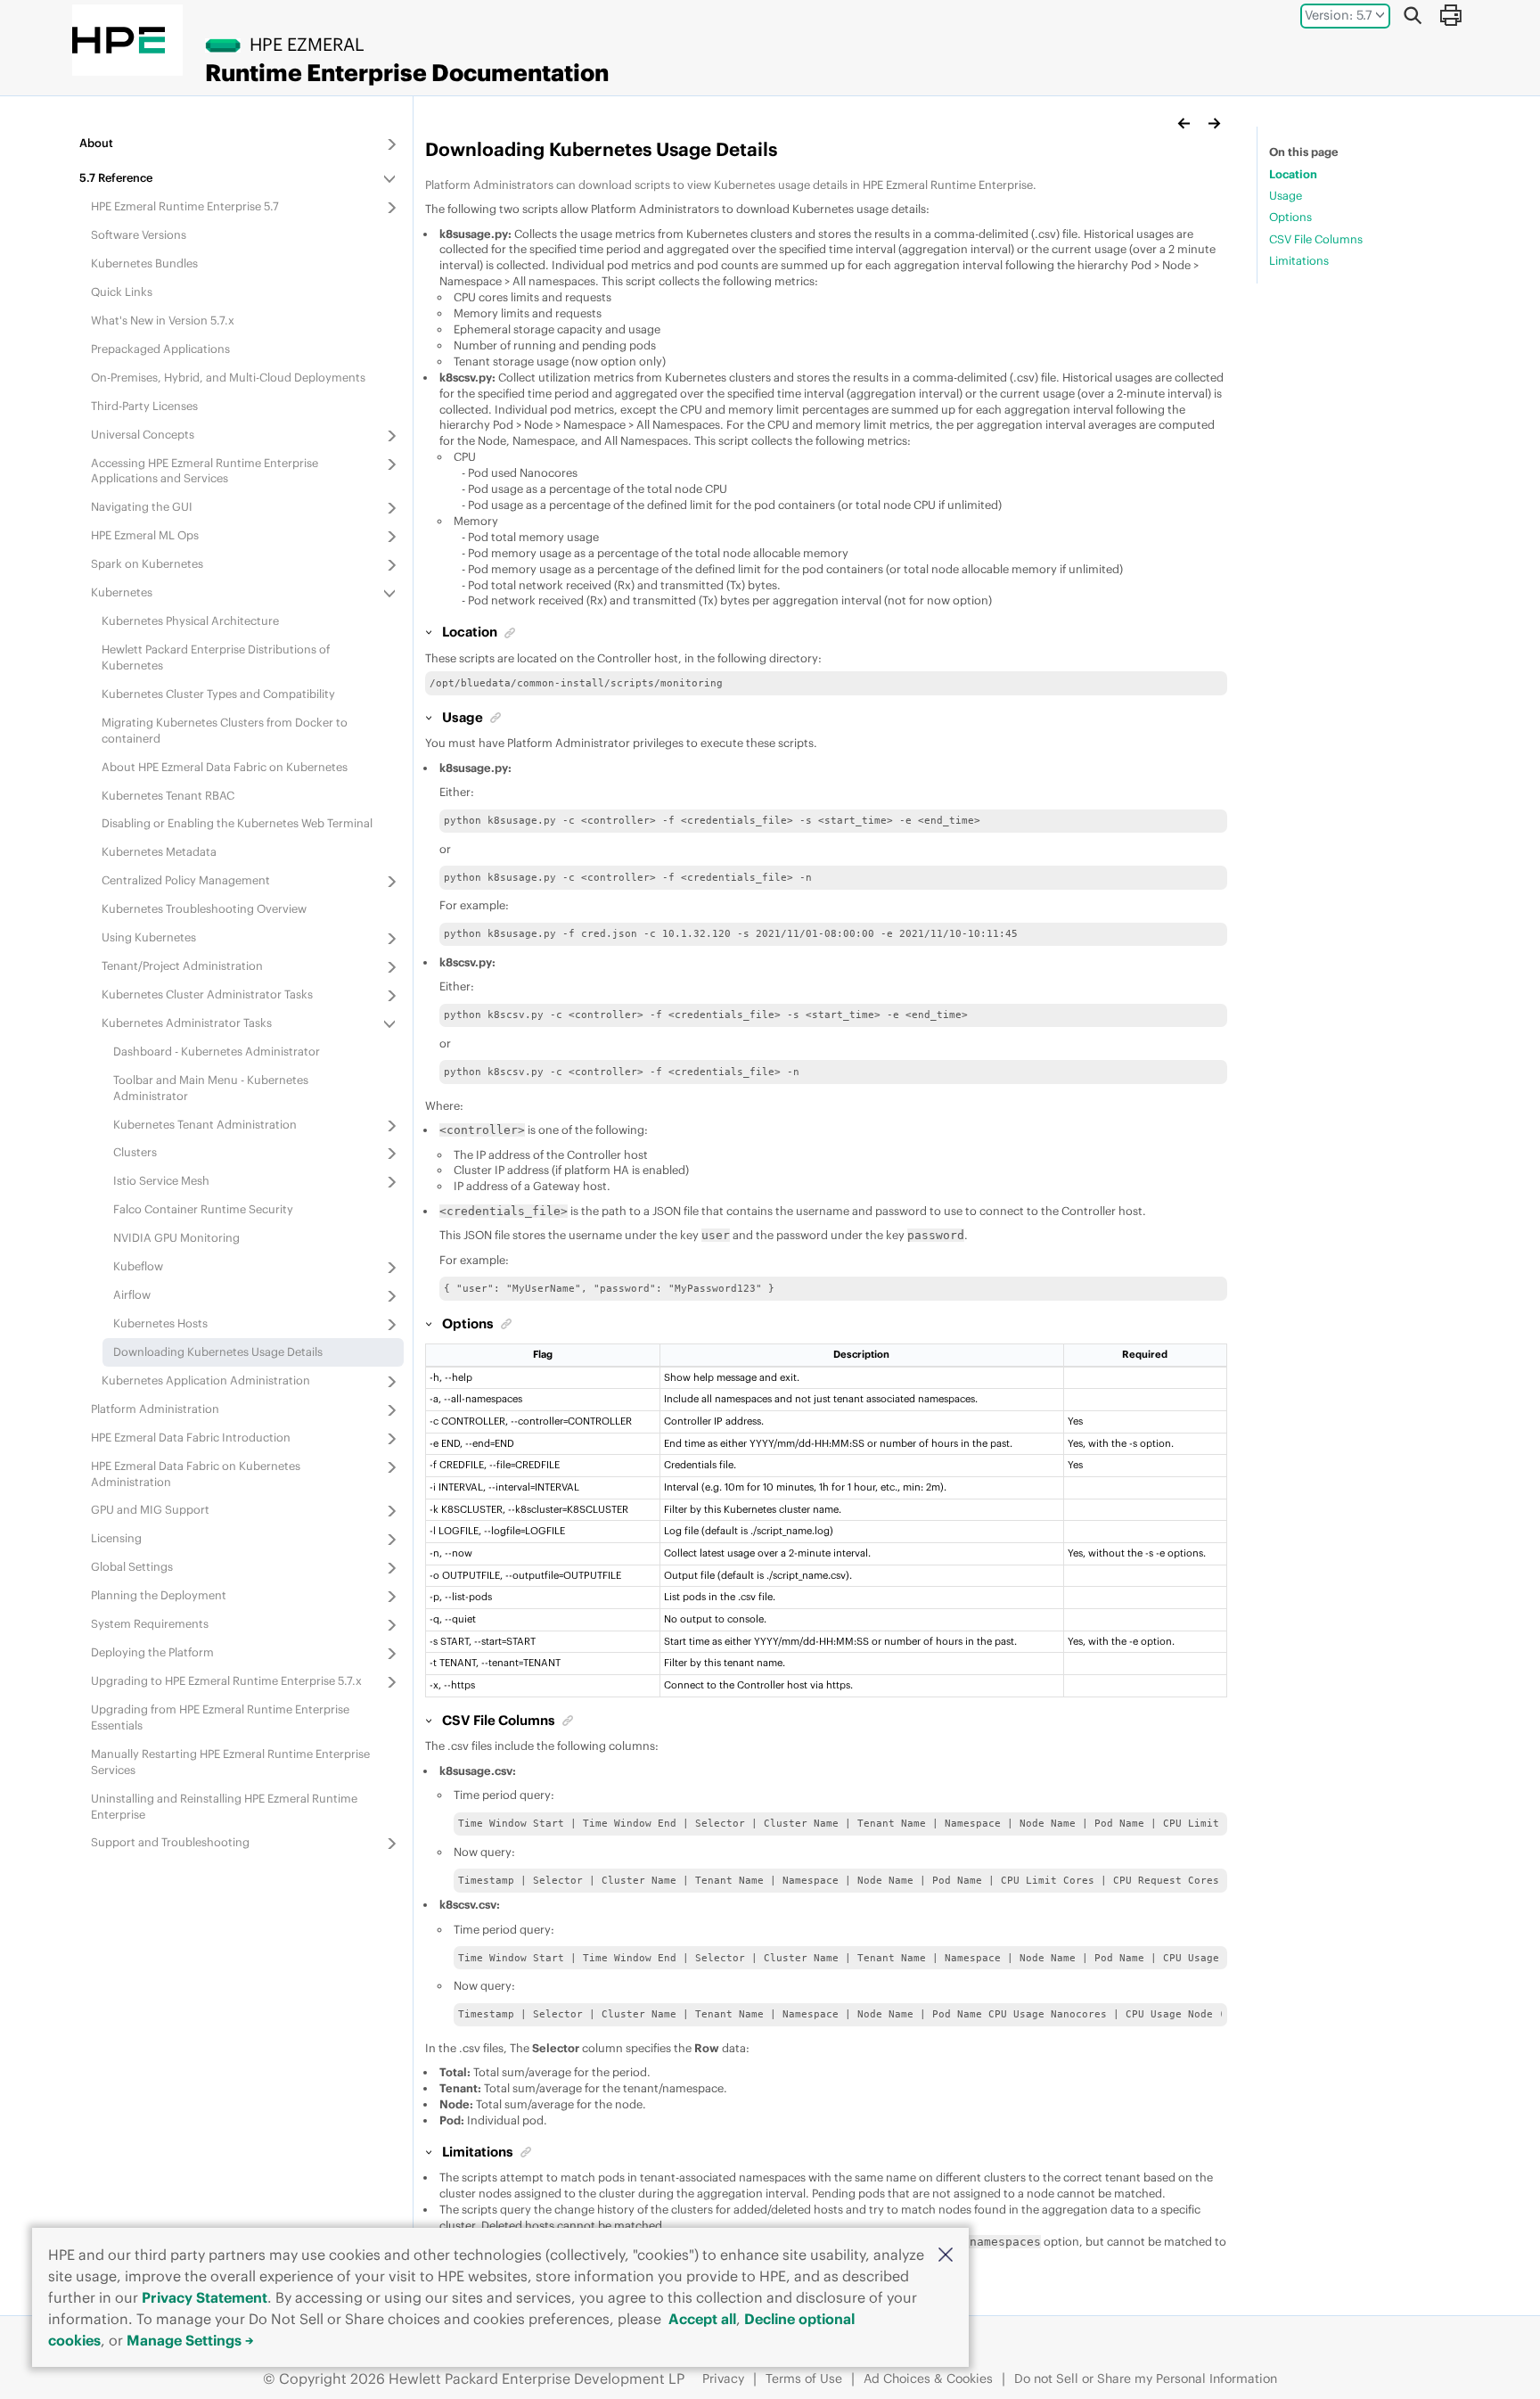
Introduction (191, 1437)
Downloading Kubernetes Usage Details (218, 1351)
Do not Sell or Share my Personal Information (1146, 2378)
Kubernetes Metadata (159, 851)
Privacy (723, 2378)
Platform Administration (155, 1409)
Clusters (135, 1152)
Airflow (132, 1294)
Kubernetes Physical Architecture (190, 620)
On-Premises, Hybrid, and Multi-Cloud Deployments (228, 377)
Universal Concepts (143, 434)
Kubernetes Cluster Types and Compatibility (218, 694)
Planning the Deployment (159, 1595)
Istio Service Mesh (161, 1180)
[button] (946, 2254)
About (96, 143)
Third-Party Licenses (144, 406)
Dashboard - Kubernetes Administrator (217, 1051)
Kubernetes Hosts (160, 1323)
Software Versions (139, 234)
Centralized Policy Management (186, 880)
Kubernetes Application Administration (206, 1380)
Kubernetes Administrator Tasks (187, 1023)
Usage (1286, 195)
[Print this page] (1450, 15)
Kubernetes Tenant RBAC (168, 795)
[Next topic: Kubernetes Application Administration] (1214, 123)
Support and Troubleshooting (170, 1842)
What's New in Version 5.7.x (163, 320)
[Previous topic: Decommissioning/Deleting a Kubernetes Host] (1184, 123)
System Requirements (150, 1623)
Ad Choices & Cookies (928, 2378)
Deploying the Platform (152, 1652)
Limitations (1299, 260)
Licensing (116, 1538)
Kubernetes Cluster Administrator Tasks (207, 994)
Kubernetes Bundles (144, 263)
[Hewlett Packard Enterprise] (119, 40)
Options (1290, 217)
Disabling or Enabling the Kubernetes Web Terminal (237, 823)
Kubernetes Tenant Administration (205, 1124)
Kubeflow (138, 1266)
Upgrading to (226, 1680)
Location (1293, 174)
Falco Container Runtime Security (203, 1209)
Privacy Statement (205, 2297)
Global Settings (132, 1566)
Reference (116, 177)
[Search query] (1413, 15)
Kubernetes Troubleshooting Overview (204, 908)
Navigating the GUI (142, 506)
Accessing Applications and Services (205, 471)
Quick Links (122, 292)
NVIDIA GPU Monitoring (176, 1237)
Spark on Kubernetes (147, 563)
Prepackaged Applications (160, 349)
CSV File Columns (1316, 239)
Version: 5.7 (1339, 15)
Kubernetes (122, 592)
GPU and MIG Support (150, 1509)
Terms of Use (804, 2378)
